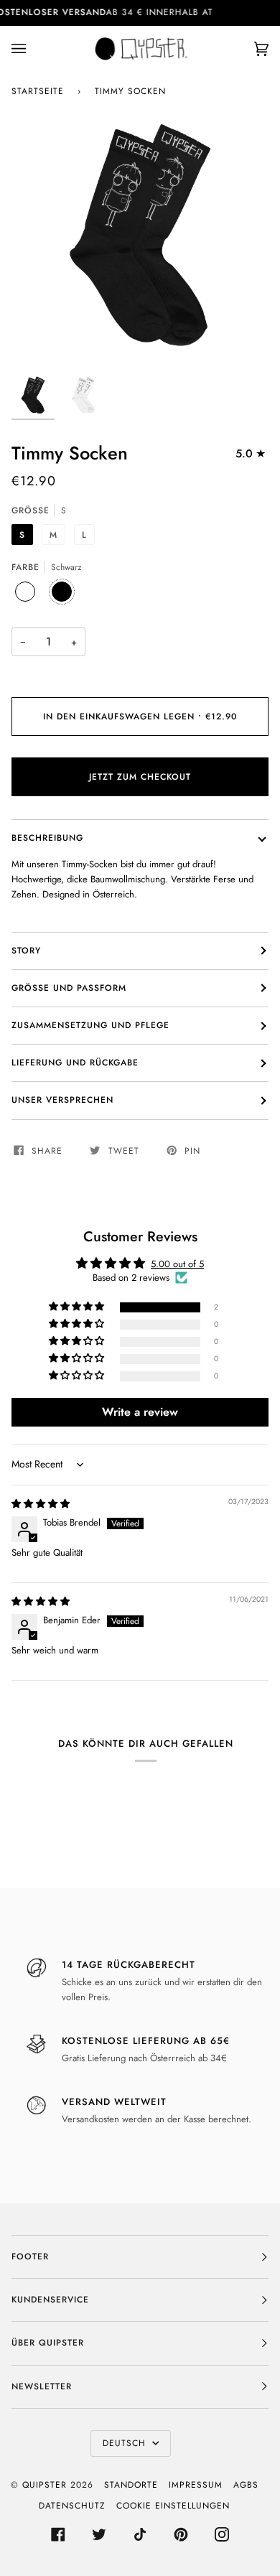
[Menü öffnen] (33, 49)
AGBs (246, 2485)
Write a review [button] (140, 1412)
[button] (78, 1307)
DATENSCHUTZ (72, 2506)
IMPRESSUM (196, 2485)
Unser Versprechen (62, 1100)
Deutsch (126, 2443)
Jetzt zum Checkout (140, 777)
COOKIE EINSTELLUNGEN (173, 2506)
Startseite (38, 91)
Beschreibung (47, 838)
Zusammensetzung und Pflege (90, 1025)
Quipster (45, 2485)
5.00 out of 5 (177, 1264)
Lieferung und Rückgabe (75, 1063)
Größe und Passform (69, 988)
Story (26, 951)
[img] (41, 1504)
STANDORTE (131, 2485)
